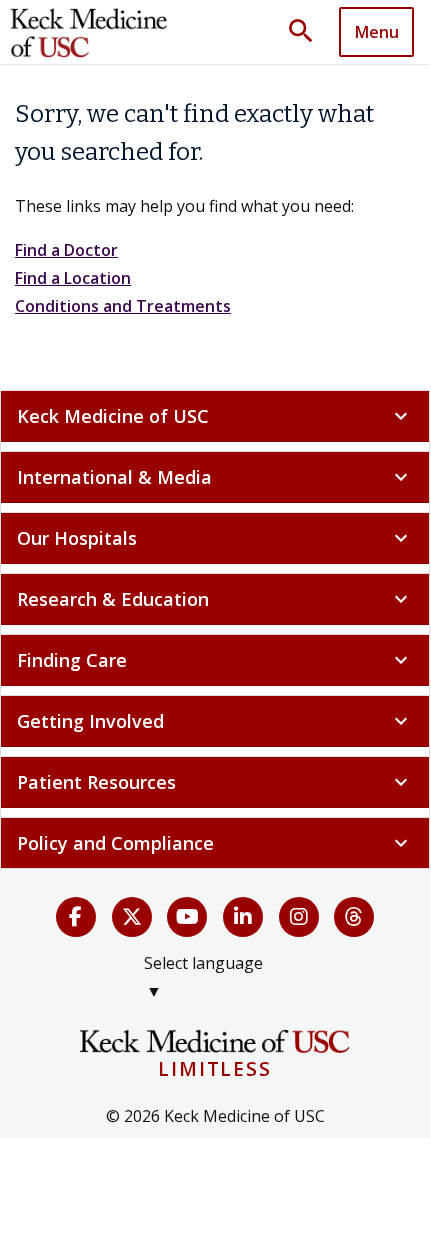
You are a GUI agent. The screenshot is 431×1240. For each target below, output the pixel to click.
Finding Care (215, 660)
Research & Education (215, 599)
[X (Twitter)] (132, 917)
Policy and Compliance (215, 843)
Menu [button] (377, 32)
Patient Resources (215, 782)
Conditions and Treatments (123, 306)
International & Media (215, 477)
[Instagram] (299, 917)
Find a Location (73, 278)
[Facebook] (76, 917)
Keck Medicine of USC (215, 416)
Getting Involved (215, 721)
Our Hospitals (215, 538)
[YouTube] (187, 917)
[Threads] (354, 917)
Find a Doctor (66, 250)
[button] (308, 32)
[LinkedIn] (243, 917)
